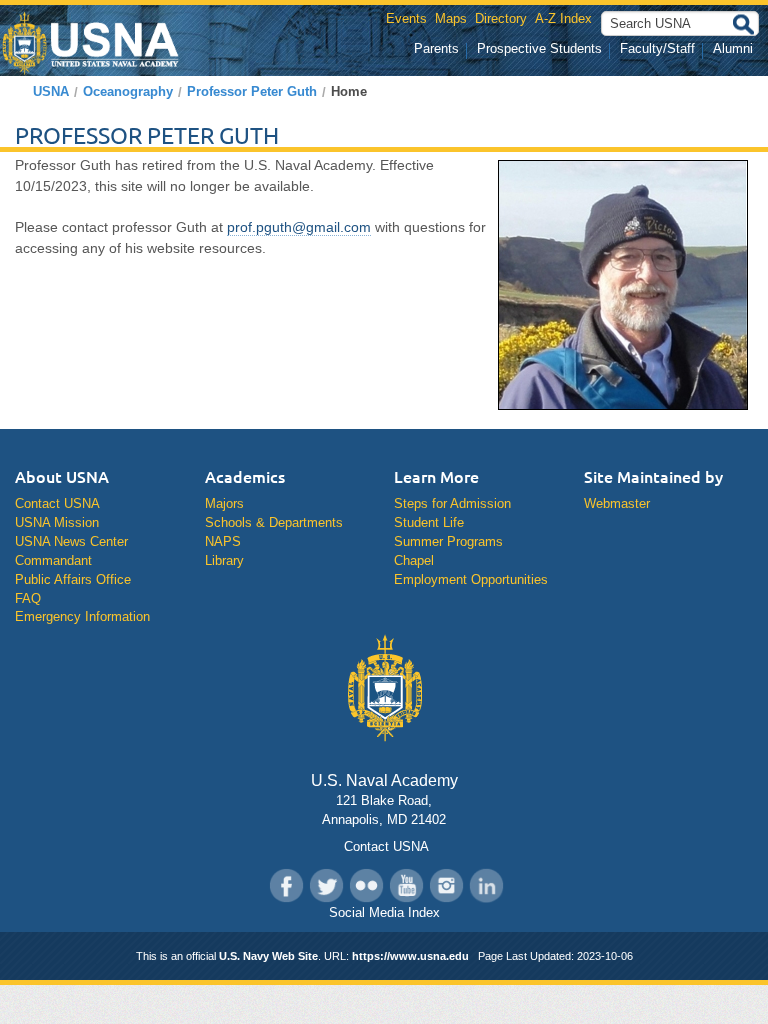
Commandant (53, 560)
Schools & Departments (274, 522)
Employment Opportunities (471, 579)
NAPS (223, 541)
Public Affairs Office (73, 579)
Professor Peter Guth (252, 92)
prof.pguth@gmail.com (299, 227)
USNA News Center (71, 541)
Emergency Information (82, 616)
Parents (436, 48)
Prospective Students (539, 48)
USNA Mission (57, 522)
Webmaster (617, 503)
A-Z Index (563, 18)
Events (406, 18)
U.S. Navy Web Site (268, 956)
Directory (501, 18)
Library (224, 560)
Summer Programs (448, 541)
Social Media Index (384, 912)
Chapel (414, 560)
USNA (51, 92)
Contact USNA (57, 503)
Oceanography (128, 92)
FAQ (28, 598)
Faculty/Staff (657, 48)
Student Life (429, 522)
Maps (451, 18)
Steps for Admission (452, 503)
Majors (224, 503)
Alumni (733, 48)
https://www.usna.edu (410, 956)
